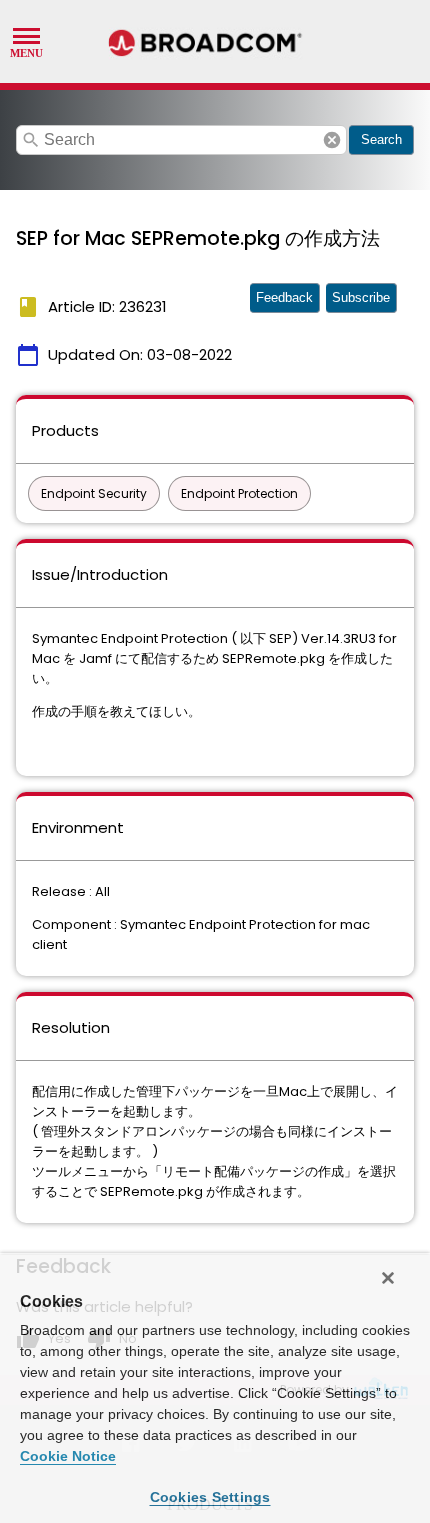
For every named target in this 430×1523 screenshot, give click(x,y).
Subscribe (361, 297)
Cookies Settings (210, 1497)
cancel (332, 140)
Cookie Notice (68, 1456)
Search (381, 139)
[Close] (388, 1278)
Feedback (284, 297)
